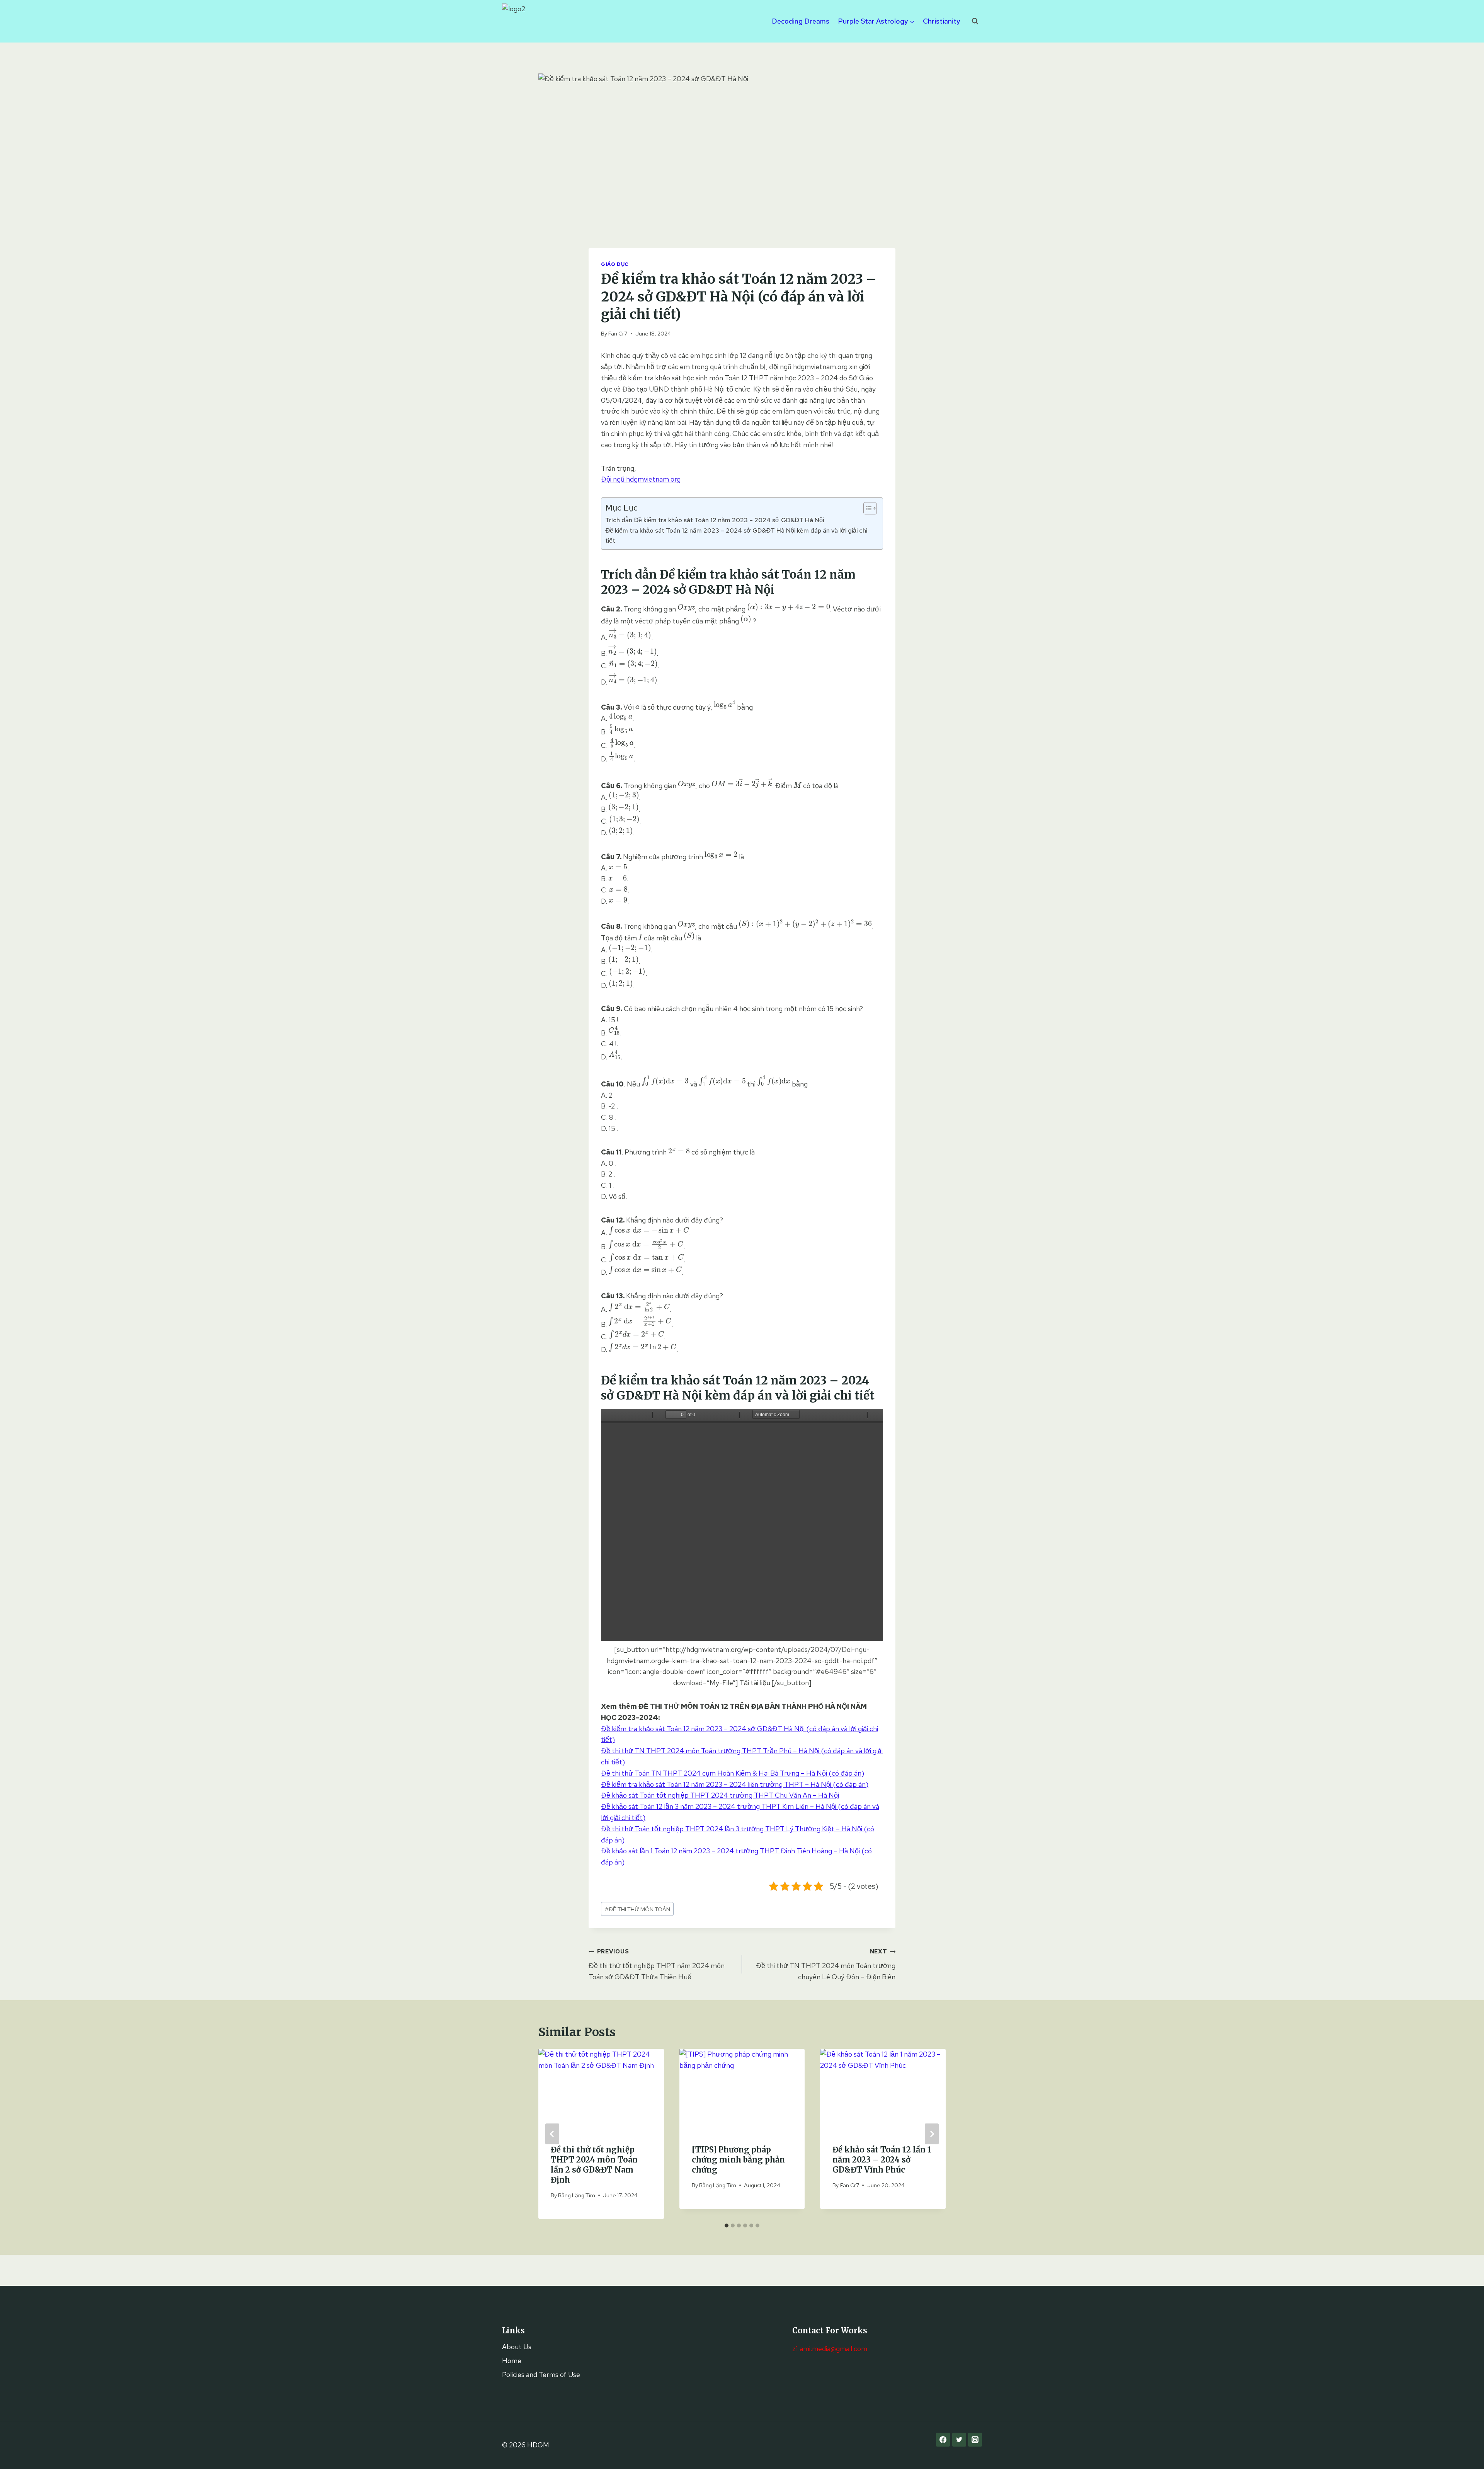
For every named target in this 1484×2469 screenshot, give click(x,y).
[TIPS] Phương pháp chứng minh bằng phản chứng (738, 2160)
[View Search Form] (975, 21)
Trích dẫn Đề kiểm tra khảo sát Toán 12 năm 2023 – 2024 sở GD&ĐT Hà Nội (715, 520)
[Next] (932, 2134)
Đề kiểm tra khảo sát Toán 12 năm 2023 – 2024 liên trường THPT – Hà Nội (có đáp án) (735, 1784)
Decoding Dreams (801, 21)
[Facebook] (943, 2440)
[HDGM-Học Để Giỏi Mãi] (521, 21)
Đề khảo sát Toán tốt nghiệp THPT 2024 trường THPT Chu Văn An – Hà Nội (720, 1795)
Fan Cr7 (618, 333)
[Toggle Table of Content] (866, 508)
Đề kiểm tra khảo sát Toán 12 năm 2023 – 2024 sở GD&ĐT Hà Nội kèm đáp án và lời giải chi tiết (736, 535)
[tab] (727, 2226)
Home (512, 2361)
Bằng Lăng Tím (577, 2195)
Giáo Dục (615, 264)
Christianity (941, 21)
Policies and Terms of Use (541, 2374)
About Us (517, 2347)
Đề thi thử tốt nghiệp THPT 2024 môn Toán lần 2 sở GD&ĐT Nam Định (594, 2165)
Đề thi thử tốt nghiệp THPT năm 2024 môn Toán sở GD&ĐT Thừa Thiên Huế (657, 1964)
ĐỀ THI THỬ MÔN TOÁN (637, 1909)
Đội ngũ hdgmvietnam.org (641, 479)
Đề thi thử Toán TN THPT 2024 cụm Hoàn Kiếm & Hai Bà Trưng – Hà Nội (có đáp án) (733, 1773)
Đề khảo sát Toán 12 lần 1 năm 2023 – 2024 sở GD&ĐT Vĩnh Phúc (882, 2160)
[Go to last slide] (552, 2134)
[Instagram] (975, 2440)
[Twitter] (959, 2440)
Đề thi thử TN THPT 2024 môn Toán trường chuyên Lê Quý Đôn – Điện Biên (826, 1964)
